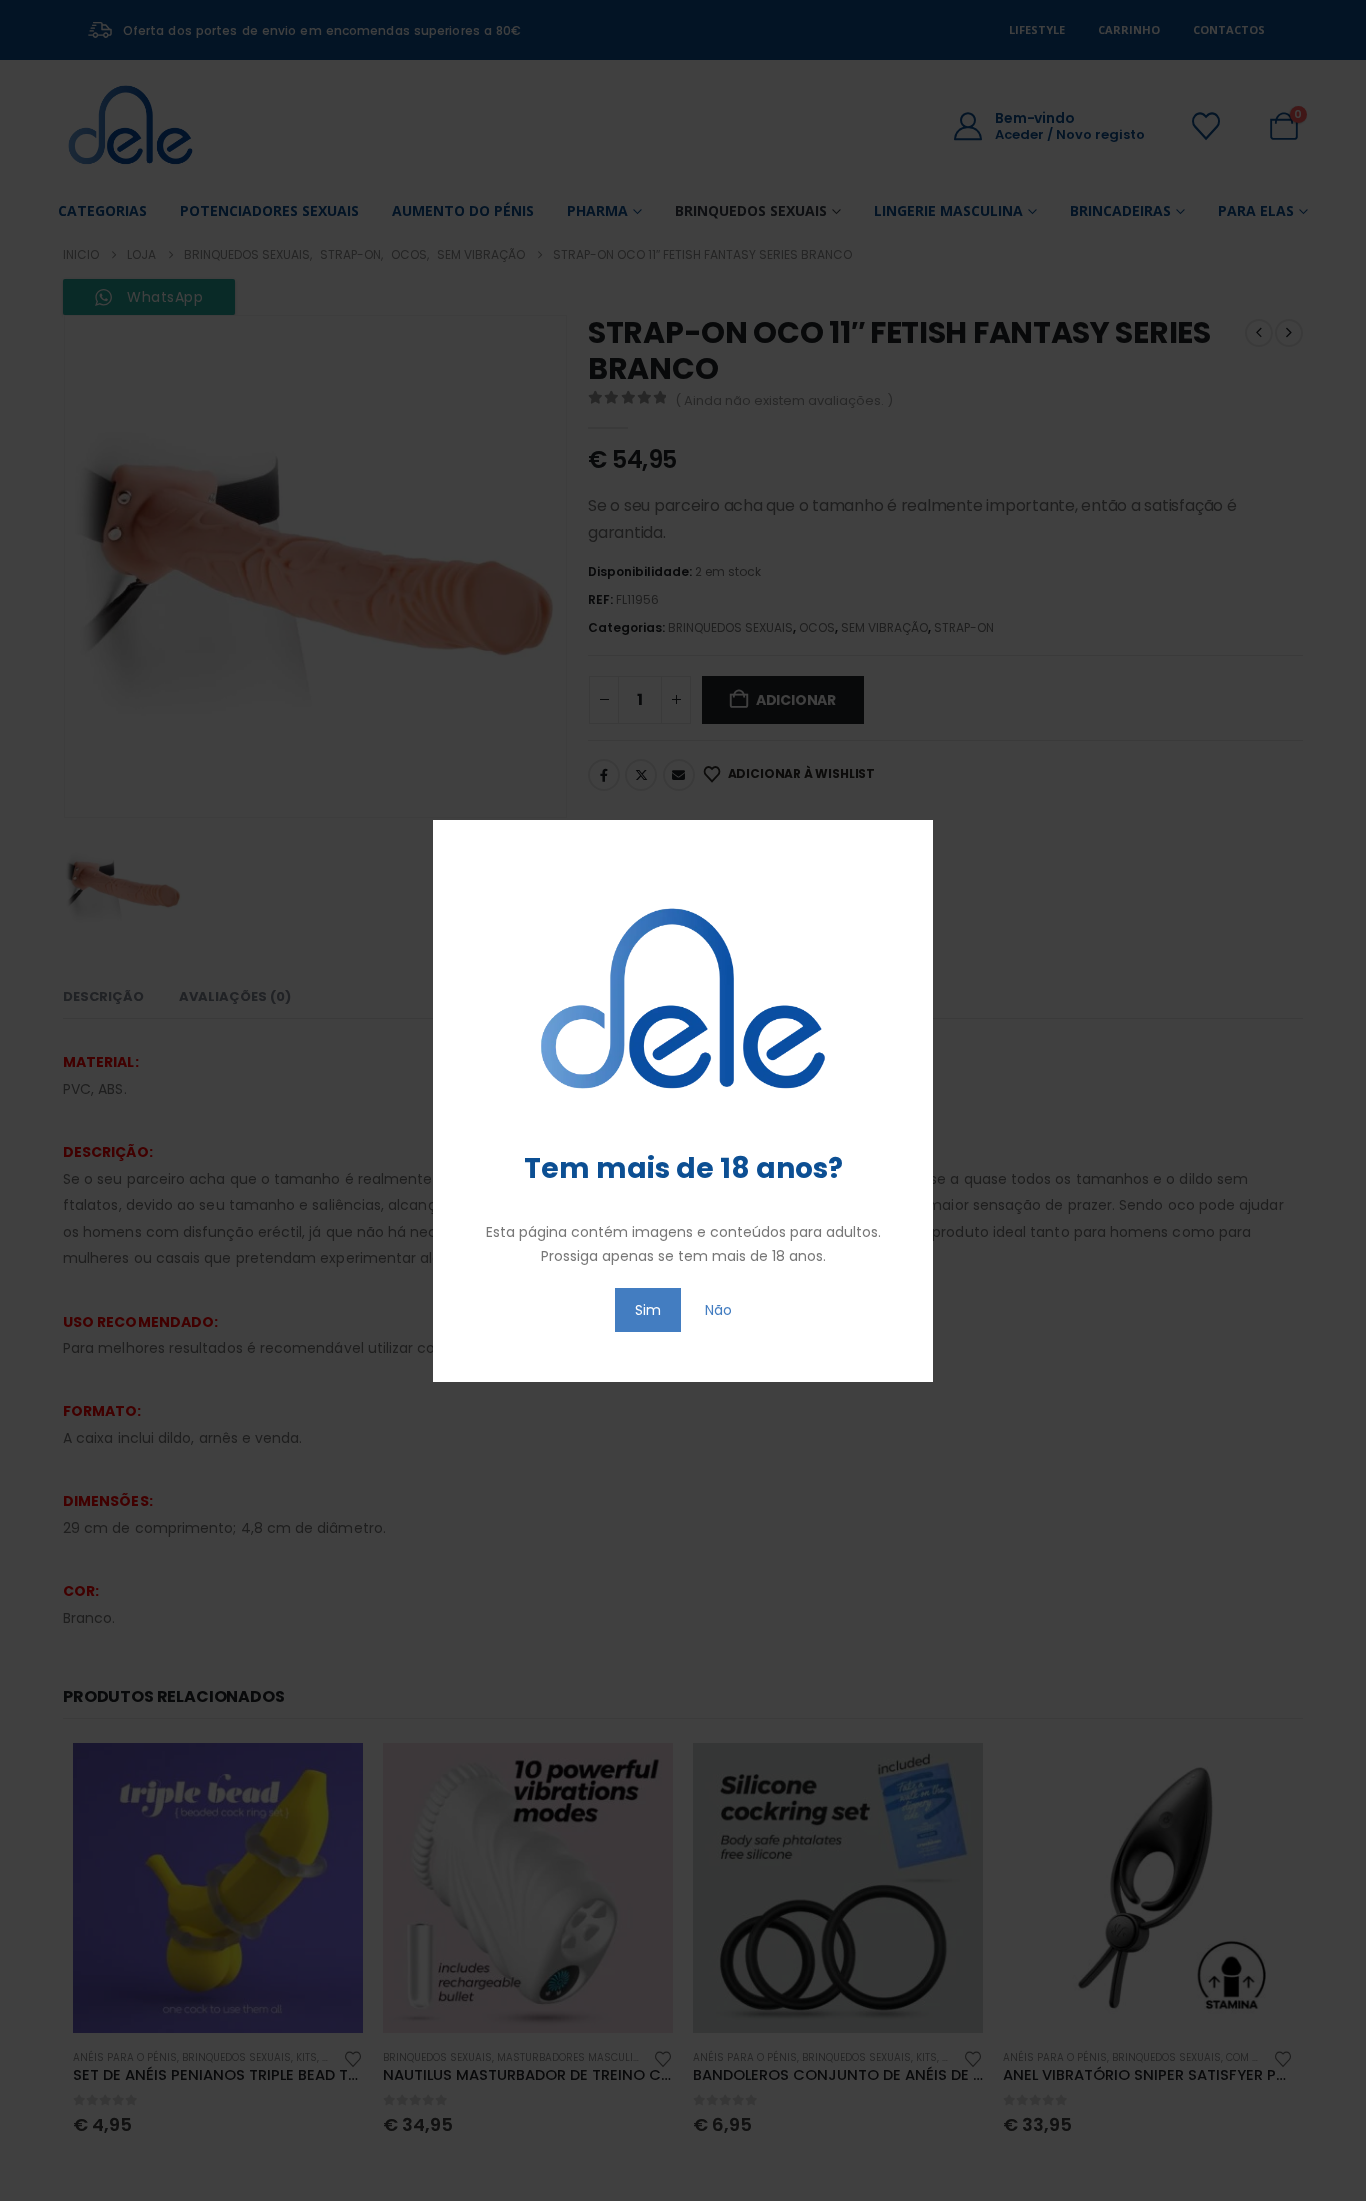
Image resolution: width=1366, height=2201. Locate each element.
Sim (648, 1310)
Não (718, 1310)
